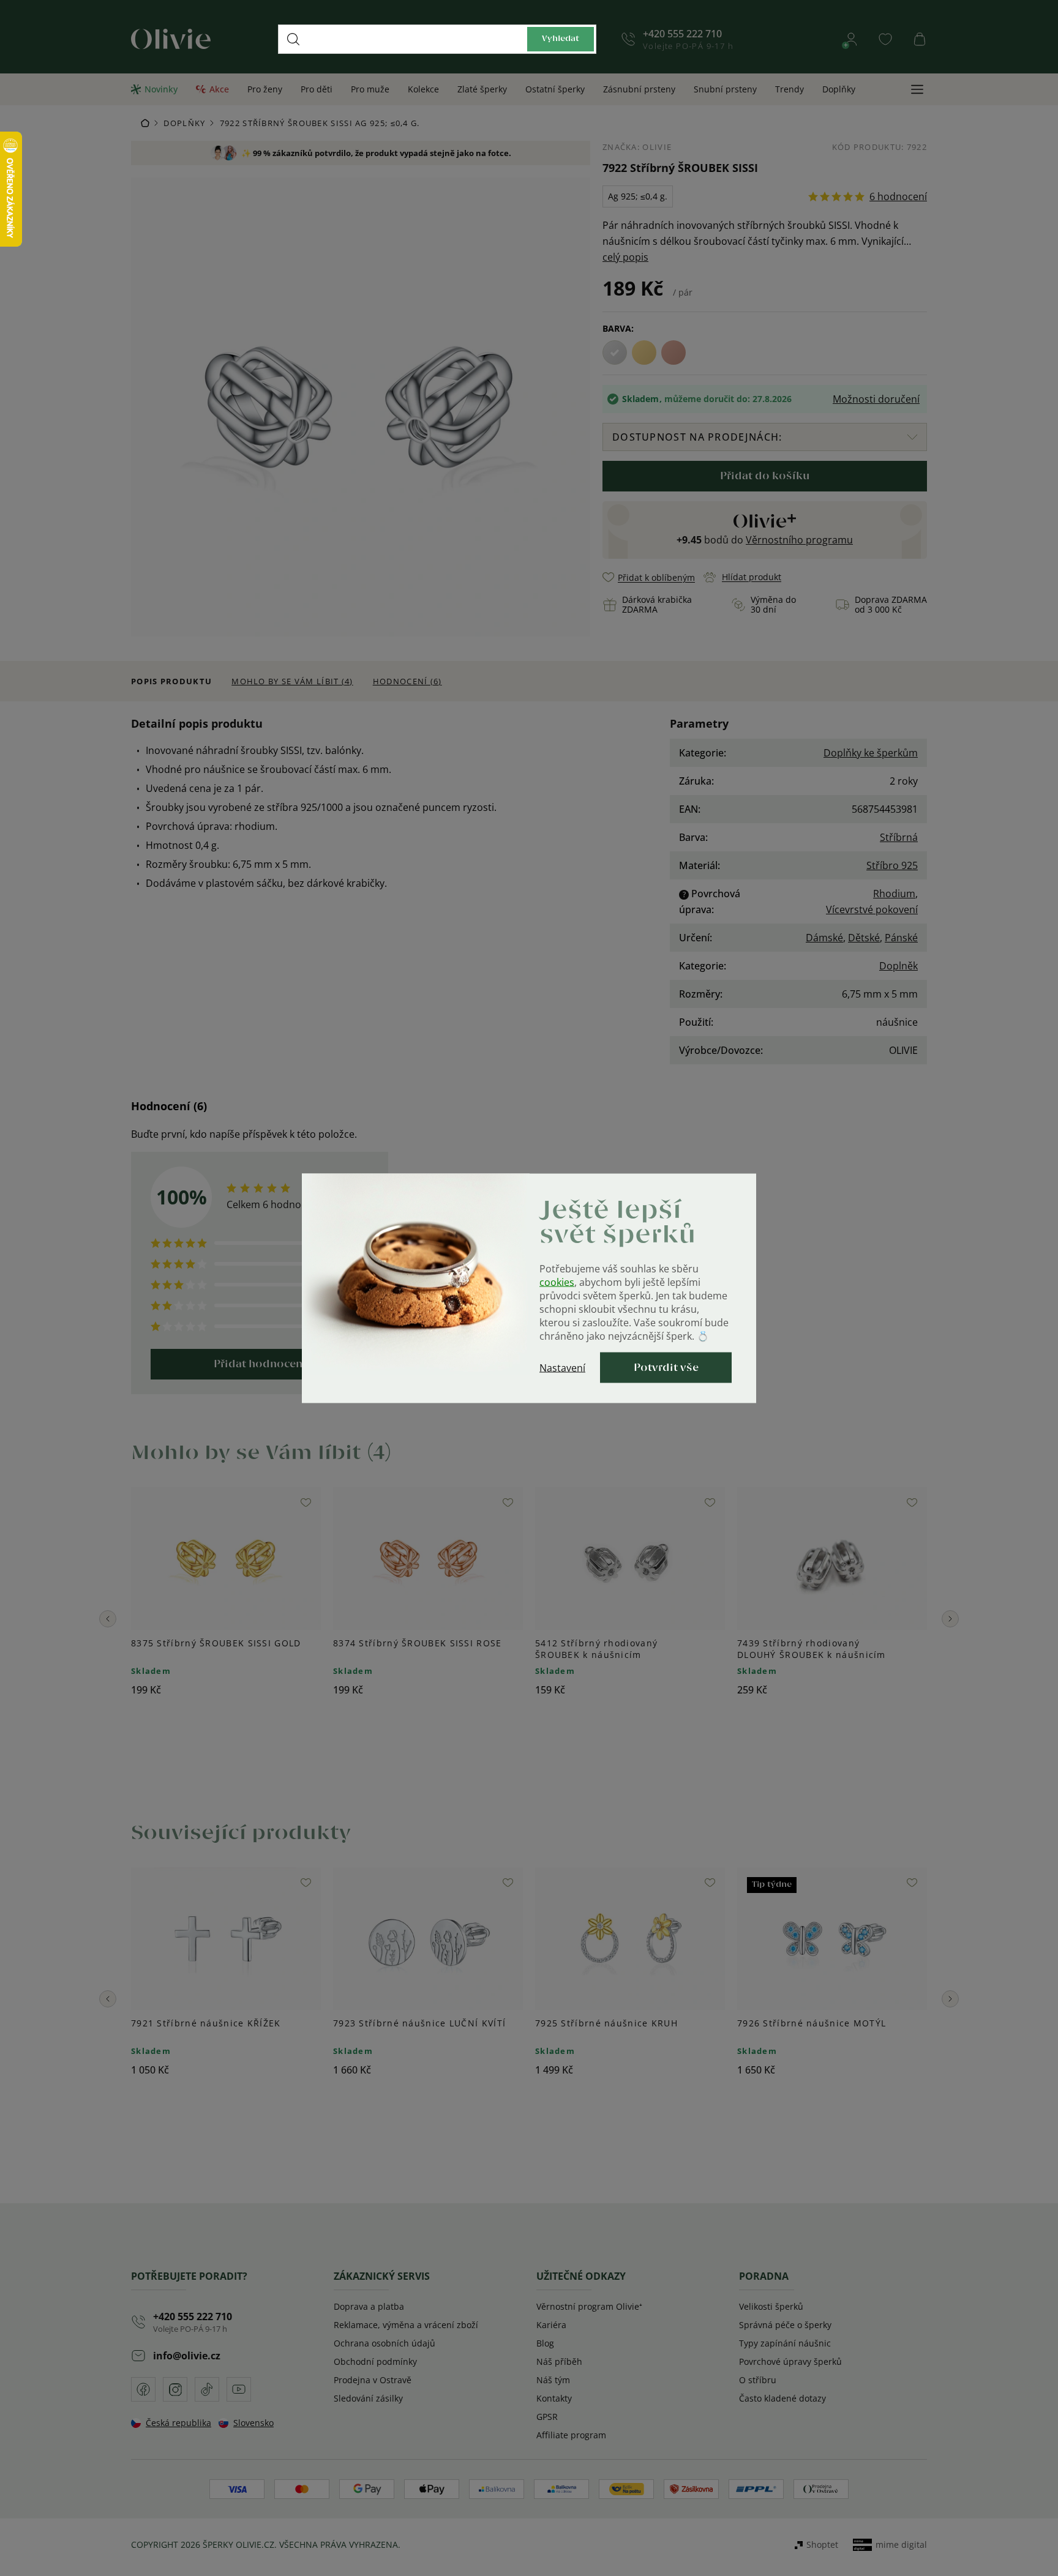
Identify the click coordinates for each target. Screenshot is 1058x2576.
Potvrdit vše (666, 1367)
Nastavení (562, 1367)
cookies (557, 1282)
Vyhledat (561, 39)
